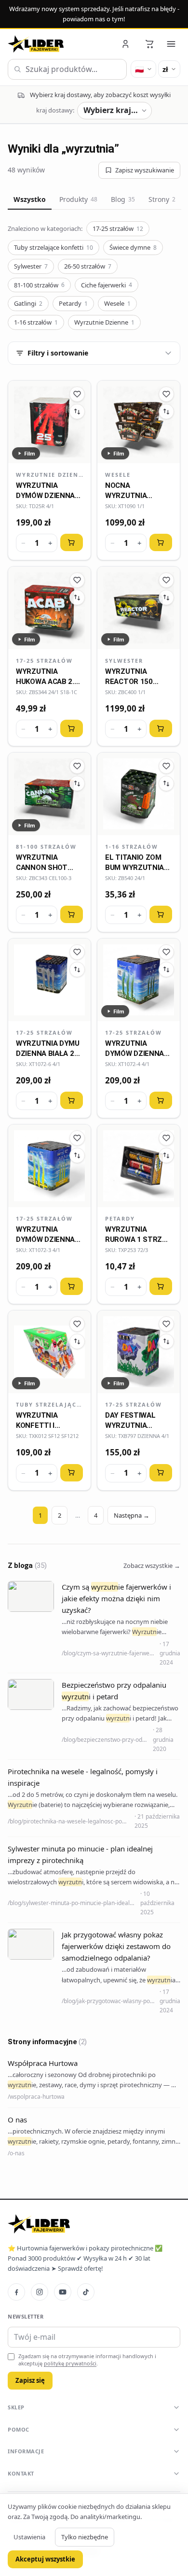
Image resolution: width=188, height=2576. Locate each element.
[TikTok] (86, 2292)
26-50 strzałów (88, 266)
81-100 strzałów (39, 285)
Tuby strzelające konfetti (54, 247)
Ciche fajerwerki (107, 285)
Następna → (132, 1515)
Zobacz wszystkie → (152, 1566)
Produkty (78, 199)
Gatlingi (28, 303)
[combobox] (67, 70)
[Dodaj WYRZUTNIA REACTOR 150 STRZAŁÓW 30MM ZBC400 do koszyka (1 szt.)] (161, 728)
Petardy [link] (120, 1218)
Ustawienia (29, 2537)
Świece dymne (133, 247)
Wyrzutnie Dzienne (104, 322)
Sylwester (31, 266)
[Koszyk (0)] (149, 44)
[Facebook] (16, 2292)
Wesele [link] (118, 475)
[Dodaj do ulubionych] (77, 394)
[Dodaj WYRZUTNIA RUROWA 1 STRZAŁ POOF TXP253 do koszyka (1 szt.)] (161, 1286)
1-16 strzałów (36, 322)
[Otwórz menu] (171, 44)
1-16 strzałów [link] (132, 847)
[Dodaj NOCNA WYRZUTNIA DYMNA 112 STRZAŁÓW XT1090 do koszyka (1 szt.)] (161, 542)
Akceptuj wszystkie (45, 2559)
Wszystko (30, 199)
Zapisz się (30, 2380)
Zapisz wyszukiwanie (145, 170)
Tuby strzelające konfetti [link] (49, 1404)
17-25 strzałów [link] (44, 661)
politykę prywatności (70, 2363)
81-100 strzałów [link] (46, 847)
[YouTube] (63, 2292)
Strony (162, 199)
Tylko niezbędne (85, 2537)
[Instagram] (40, 2292)
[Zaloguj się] (126, 44)
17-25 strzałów (118, 228)
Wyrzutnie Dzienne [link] (49, 475)
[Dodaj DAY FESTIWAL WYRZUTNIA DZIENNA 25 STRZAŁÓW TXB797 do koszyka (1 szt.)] (161, 1473)
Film (30, 453)
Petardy (73, 303)
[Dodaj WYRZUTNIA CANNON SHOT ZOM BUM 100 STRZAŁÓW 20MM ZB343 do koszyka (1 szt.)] (72, 914)
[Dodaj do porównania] (77, 412)
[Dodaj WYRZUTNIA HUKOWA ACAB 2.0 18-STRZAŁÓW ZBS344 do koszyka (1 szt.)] (72, 728)
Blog (123, 199)
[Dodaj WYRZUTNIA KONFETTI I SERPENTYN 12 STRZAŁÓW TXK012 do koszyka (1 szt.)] (72, 1473)
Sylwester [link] (124, 661)
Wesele (117, 303)
